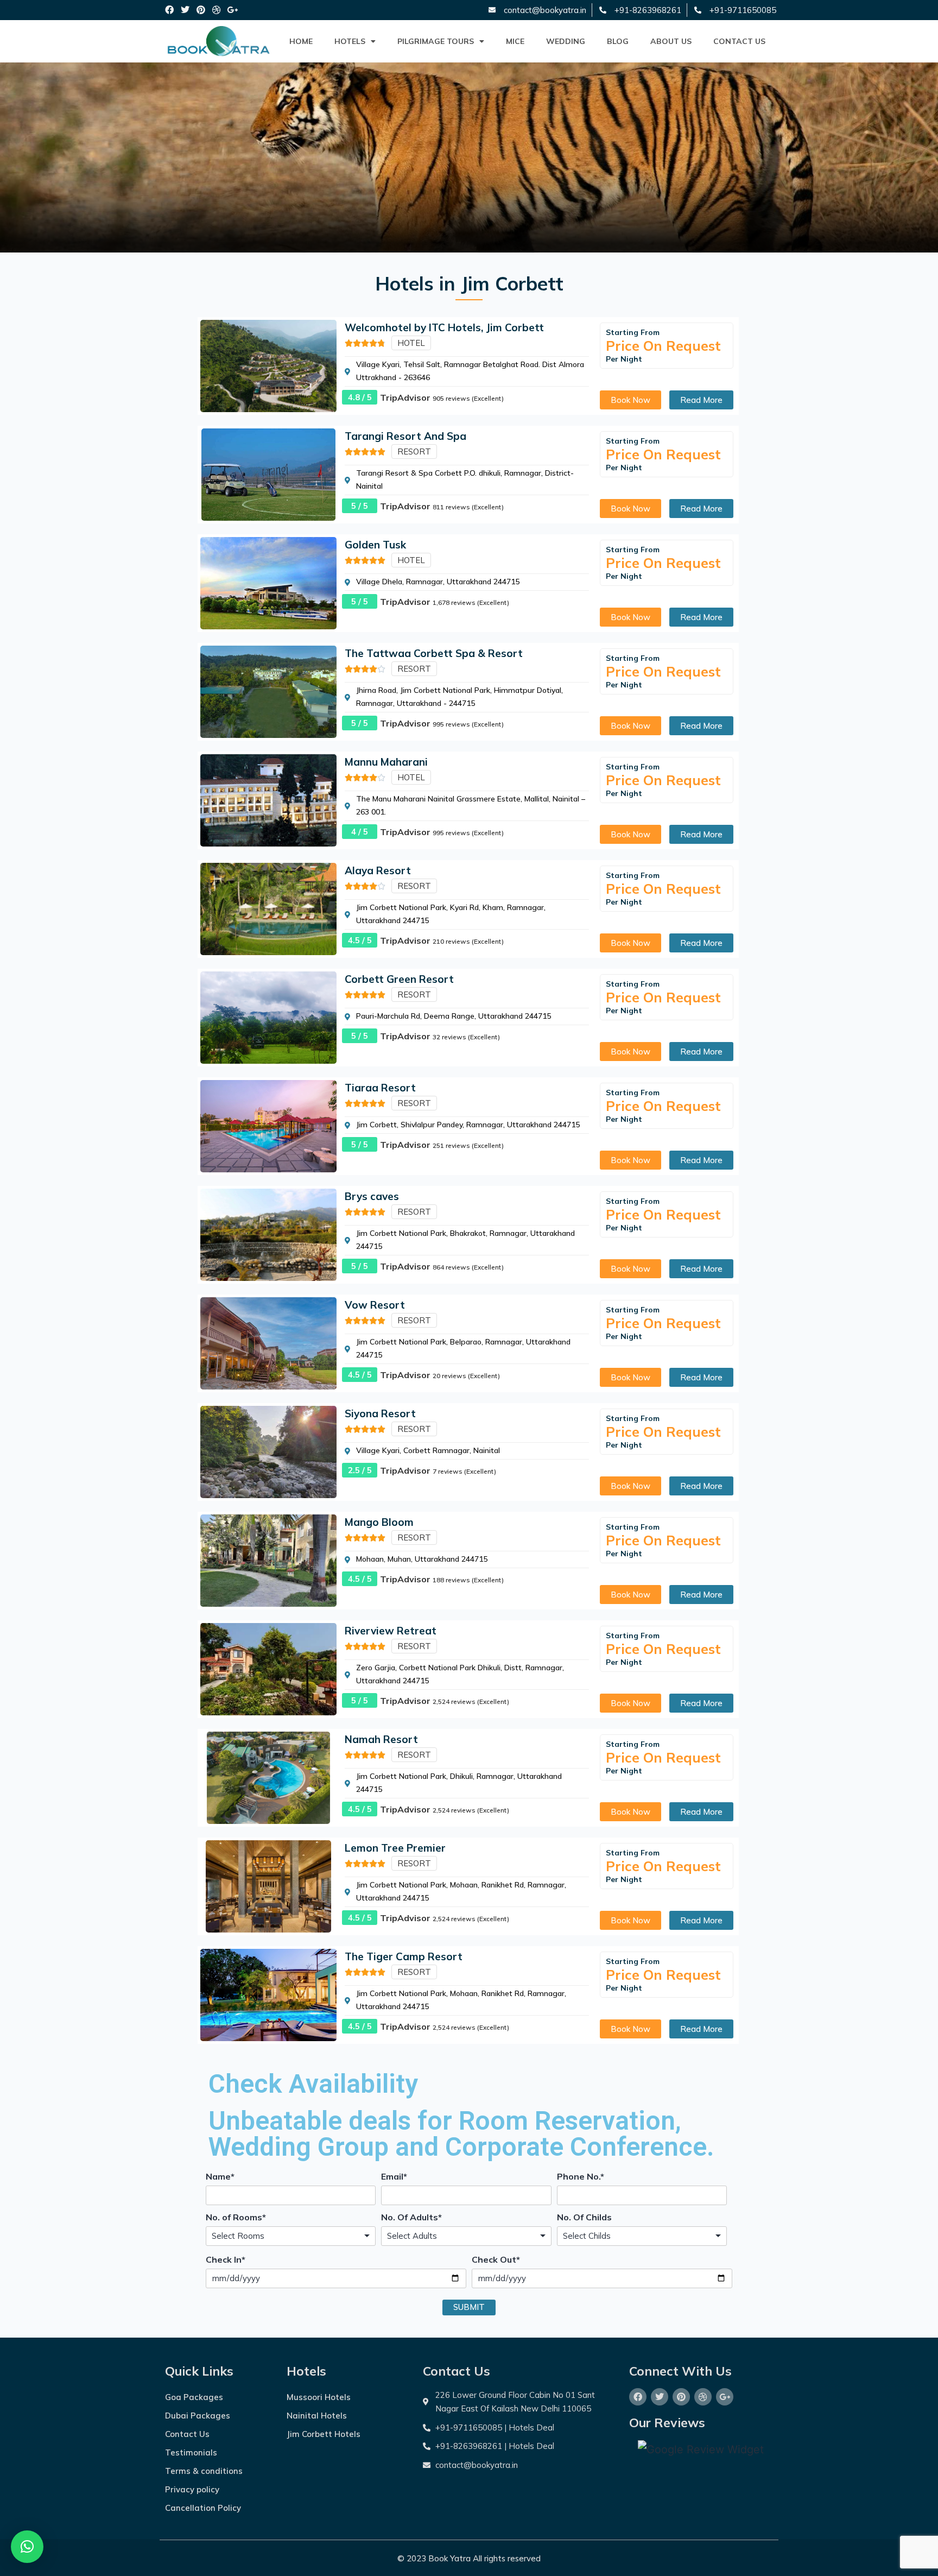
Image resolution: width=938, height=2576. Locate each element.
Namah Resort (381, 1739)
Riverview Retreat (391, 1631)
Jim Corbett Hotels (324, 2434)
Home (301, 41)
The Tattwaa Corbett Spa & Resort (434, 653)
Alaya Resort (378, 870)
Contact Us (739, 41)
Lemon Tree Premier (395, 1848)
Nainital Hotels (317, 2416)
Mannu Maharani (386, 762)
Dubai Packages (198, 2416)
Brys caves (372, 1196)
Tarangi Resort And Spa (405, 436)
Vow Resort (375, 1305)
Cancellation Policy (203, 2508)
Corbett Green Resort (399, 979)
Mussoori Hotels (319, 2397)
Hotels (350, 41)
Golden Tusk (375, 545)
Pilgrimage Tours (436, 41)
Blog (618, 41)
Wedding (566, 41)
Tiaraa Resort (380, 1088)
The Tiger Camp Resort (404, 1956)
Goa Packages (194, 2397)
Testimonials (191, 2452)
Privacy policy (192, 2489)
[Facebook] (170, 10)
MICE (515, 41)
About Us (671, 41)
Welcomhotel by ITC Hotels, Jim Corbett (444, 327)
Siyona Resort (380, 1413)
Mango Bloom (379, 1522)
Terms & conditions (204, 2471)
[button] (27, 2547)
